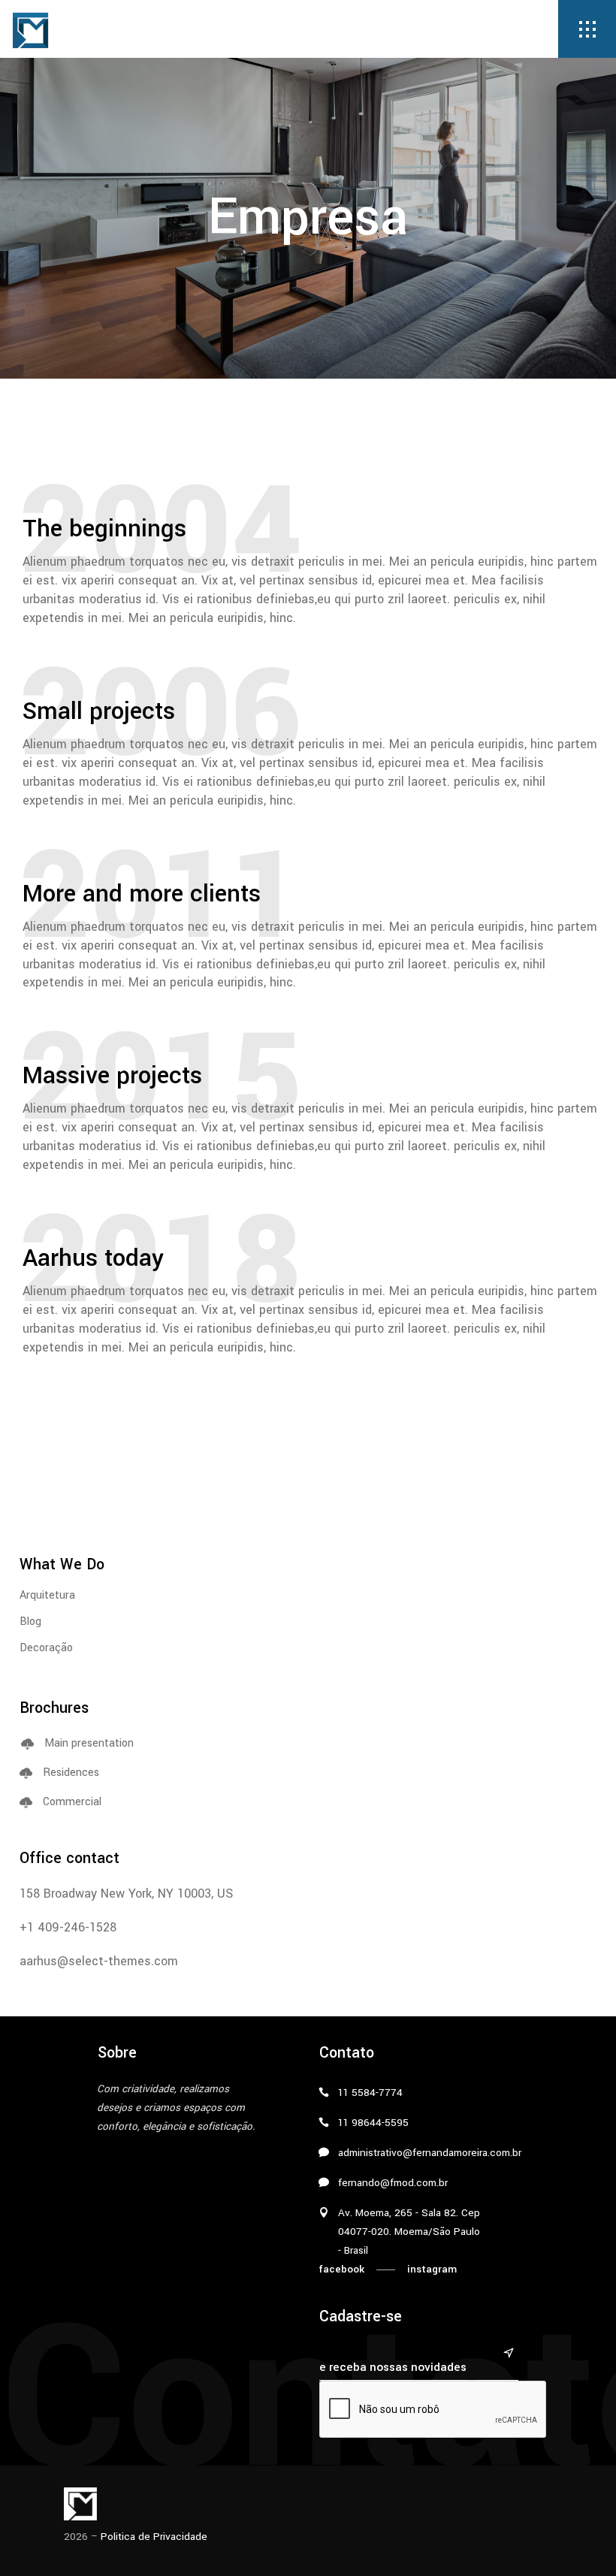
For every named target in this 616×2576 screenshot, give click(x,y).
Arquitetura (47, 1595)
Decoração (46, 1648)
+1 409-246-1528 (68, 1927)
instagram (432, 2269)
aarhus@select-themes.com (99, 1961)
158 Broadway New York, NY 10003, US (126, 1893)
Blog (30, 1622)
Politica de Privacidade (154, 2537)
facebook (341, 2269)
